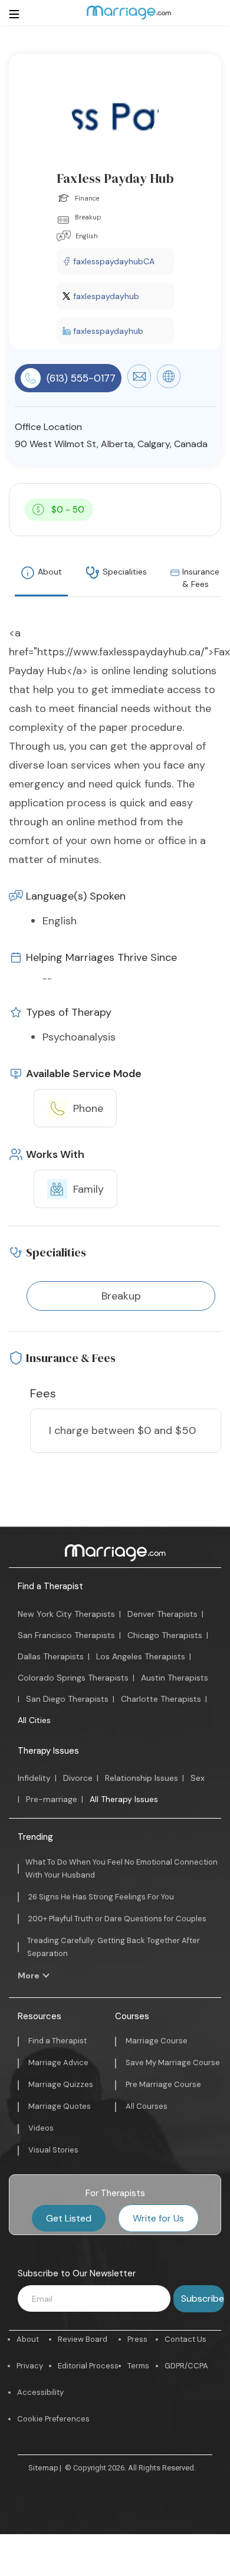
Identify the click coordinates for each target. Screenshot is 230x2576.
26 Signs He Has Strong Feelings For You (101, 1897)
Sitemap (43, 2468)
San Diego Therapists (67, 1699)
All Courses (147, 2106)
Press (137, 2339)
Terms (138, 2366)
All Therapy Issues (124, 1799)
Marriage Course (157, 2041)
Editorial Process (88, 2366)
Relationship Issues (142, 1778)
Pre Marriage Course (163, 2084)
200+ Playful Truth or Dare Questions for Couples (117, 1919)
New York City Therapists (66, 1614)
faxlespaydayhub (106, 296)
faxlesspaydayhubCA (114, 261)
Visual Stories (53, 2150)
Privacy (30, 2366)
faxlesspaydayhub (108, 331)
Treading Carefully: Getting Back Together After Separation (114, 1947)
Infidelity (34, 1778)
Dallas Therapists (51, 1656)
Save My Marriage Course (173, 2063)
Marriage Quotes (60, 2106)
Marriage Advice (58, 2063)
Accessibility (40, 2392)
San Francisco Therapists (66, 1635)
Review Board (83, 2339)
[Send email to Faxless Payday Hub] (139, 385)
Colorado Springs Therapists (73, 1678)
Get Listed (69, 2218)
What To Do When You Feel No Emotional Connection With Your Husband (121, 1868)
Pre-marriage (52, 1799)
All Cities (34, 1720)
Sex (198, 1778)
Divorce (78, 1778)
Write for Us (158, 2218)
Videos (41, 2128)
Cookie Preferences (53, 2419)
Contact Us (185, 2339)
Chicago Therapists (165, 1635)
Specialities (125, 572)
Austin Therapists (175, 1678)
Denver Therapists (162, 1614)
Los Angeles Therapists (141, 1656)
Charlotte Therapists (161, 1699)
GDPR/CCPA (186, 2366)
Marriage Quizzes (61, 2084)
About (50, 572)
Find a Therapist (50, 1586)
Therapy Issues (48, 1751)
